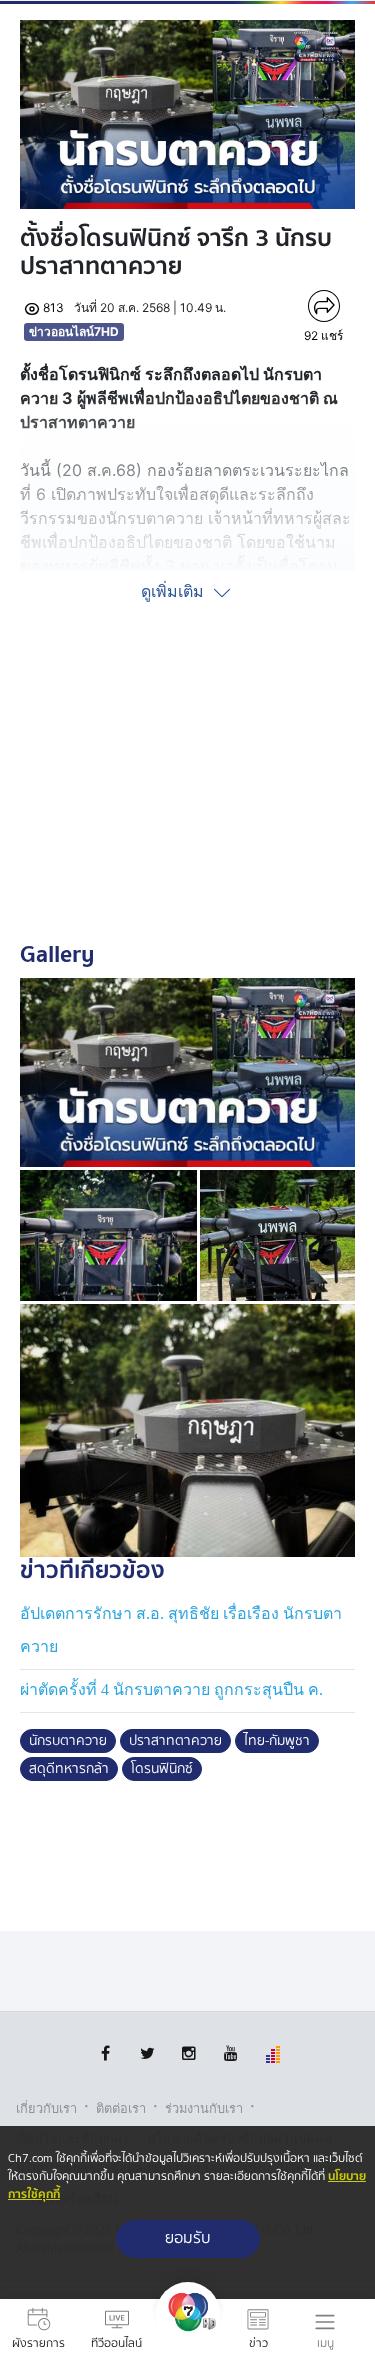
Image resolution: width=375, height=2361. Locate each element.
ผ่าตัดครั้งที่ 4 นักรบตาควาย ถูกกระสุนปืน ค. (171, 1689)
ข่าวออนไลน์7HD (74, 331)
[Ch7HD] (188, 2330)
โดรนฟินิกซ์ (162, 1769)
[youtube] (231, 2053)
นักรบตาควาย (68, 1741)
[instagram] (189, 2053)
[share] (323, 306)
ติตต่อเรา (121, 2108)
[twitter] (147, 2053)
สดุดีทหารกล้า (69, 1769)
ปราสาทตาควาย (175, 1741)
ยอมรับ (188, 2238)
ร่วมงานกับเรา (204, 2108)
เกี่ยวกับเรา (46, 2108)
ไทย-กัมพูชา (277, 1741)
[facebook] (105, 2053)
